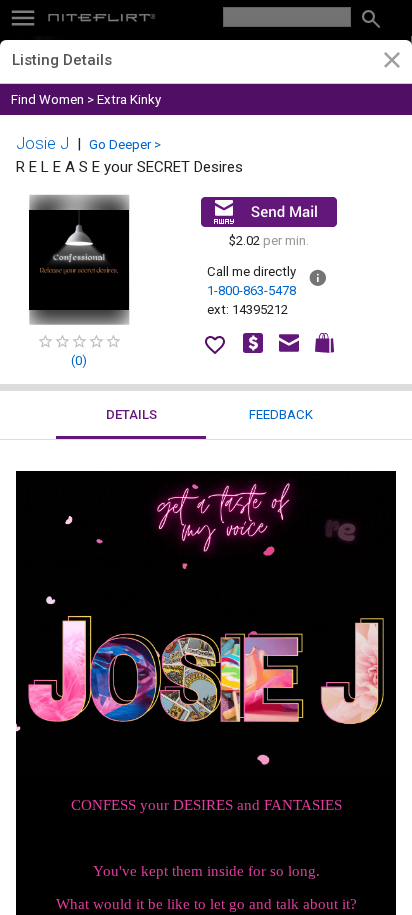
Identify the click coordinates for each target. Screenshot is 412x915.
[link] (391, 63)
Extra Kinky (129, 99)
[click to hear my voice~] (206, 554)
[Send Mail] (269, 212)
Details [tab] (131, 414)
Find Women (47, 99)
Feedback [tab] (281, 414)
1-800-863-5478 (251, 290)
